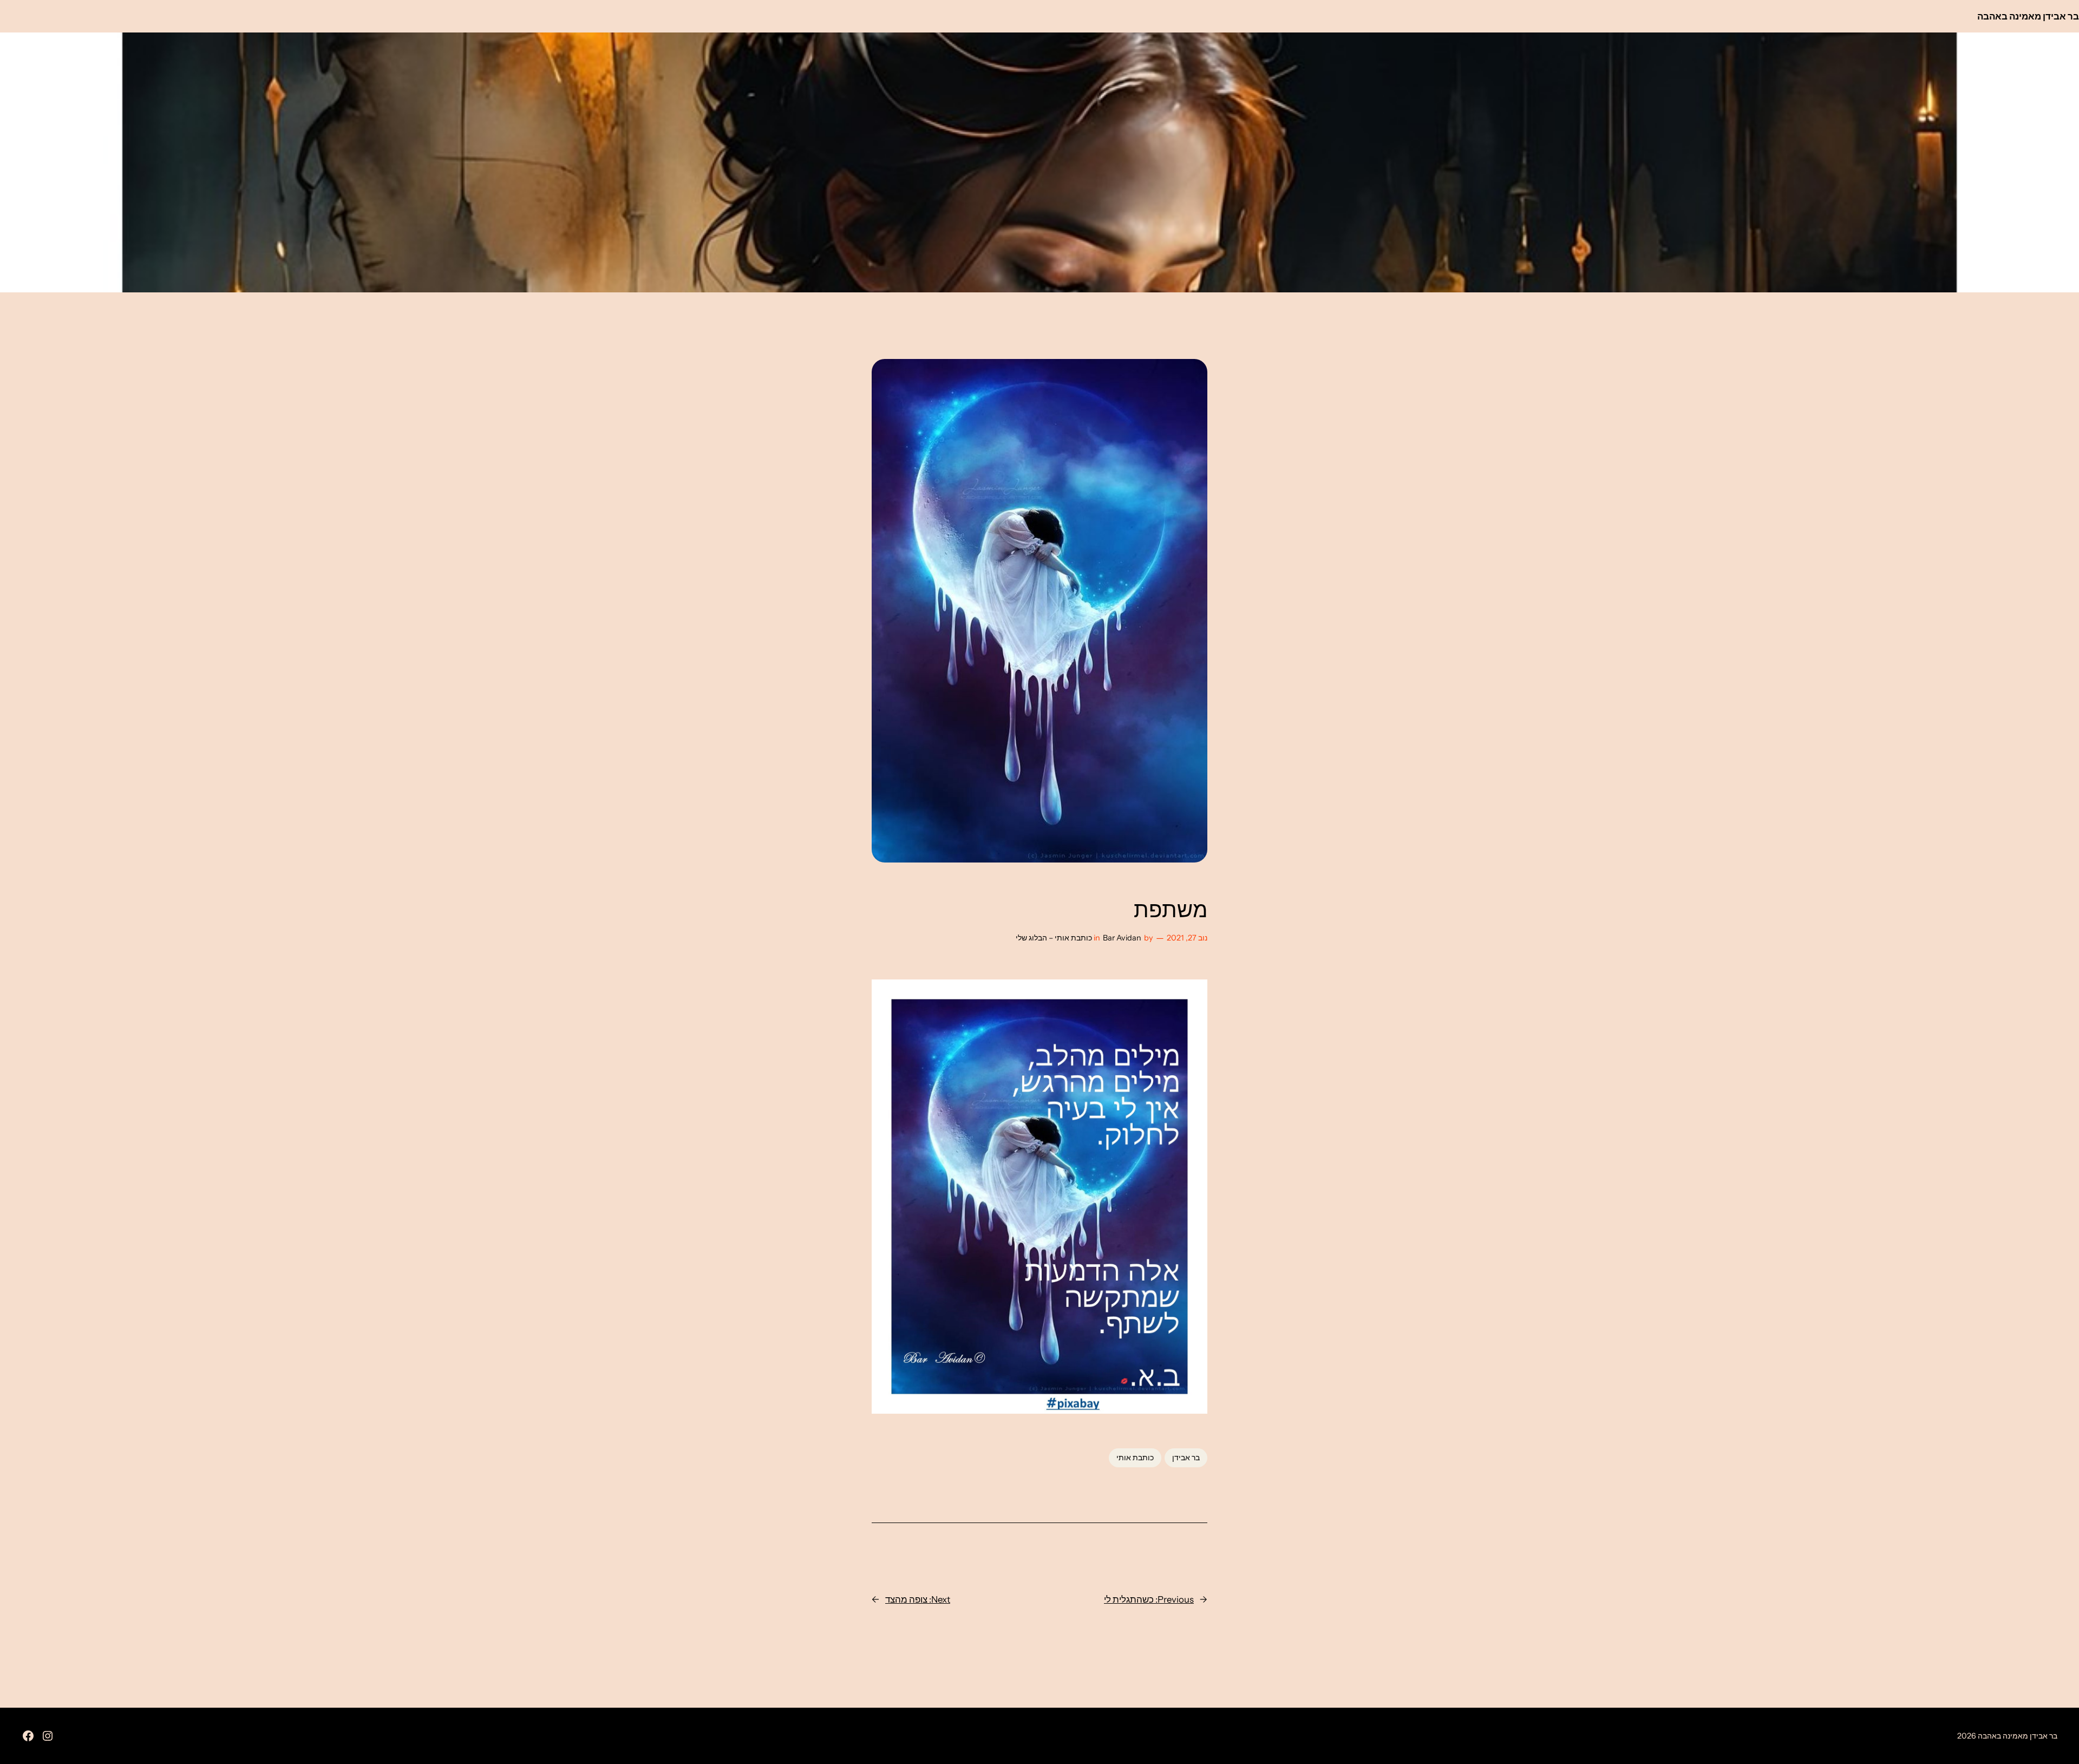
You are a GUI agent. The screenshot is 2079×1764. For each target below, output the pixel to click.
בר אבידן (1186, 1458)
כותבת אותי (1135, 1458)
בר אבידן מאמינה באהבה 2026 (2007, 1736)
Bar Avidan (1122, 938)
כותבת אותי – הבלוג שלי (1054, 938)
